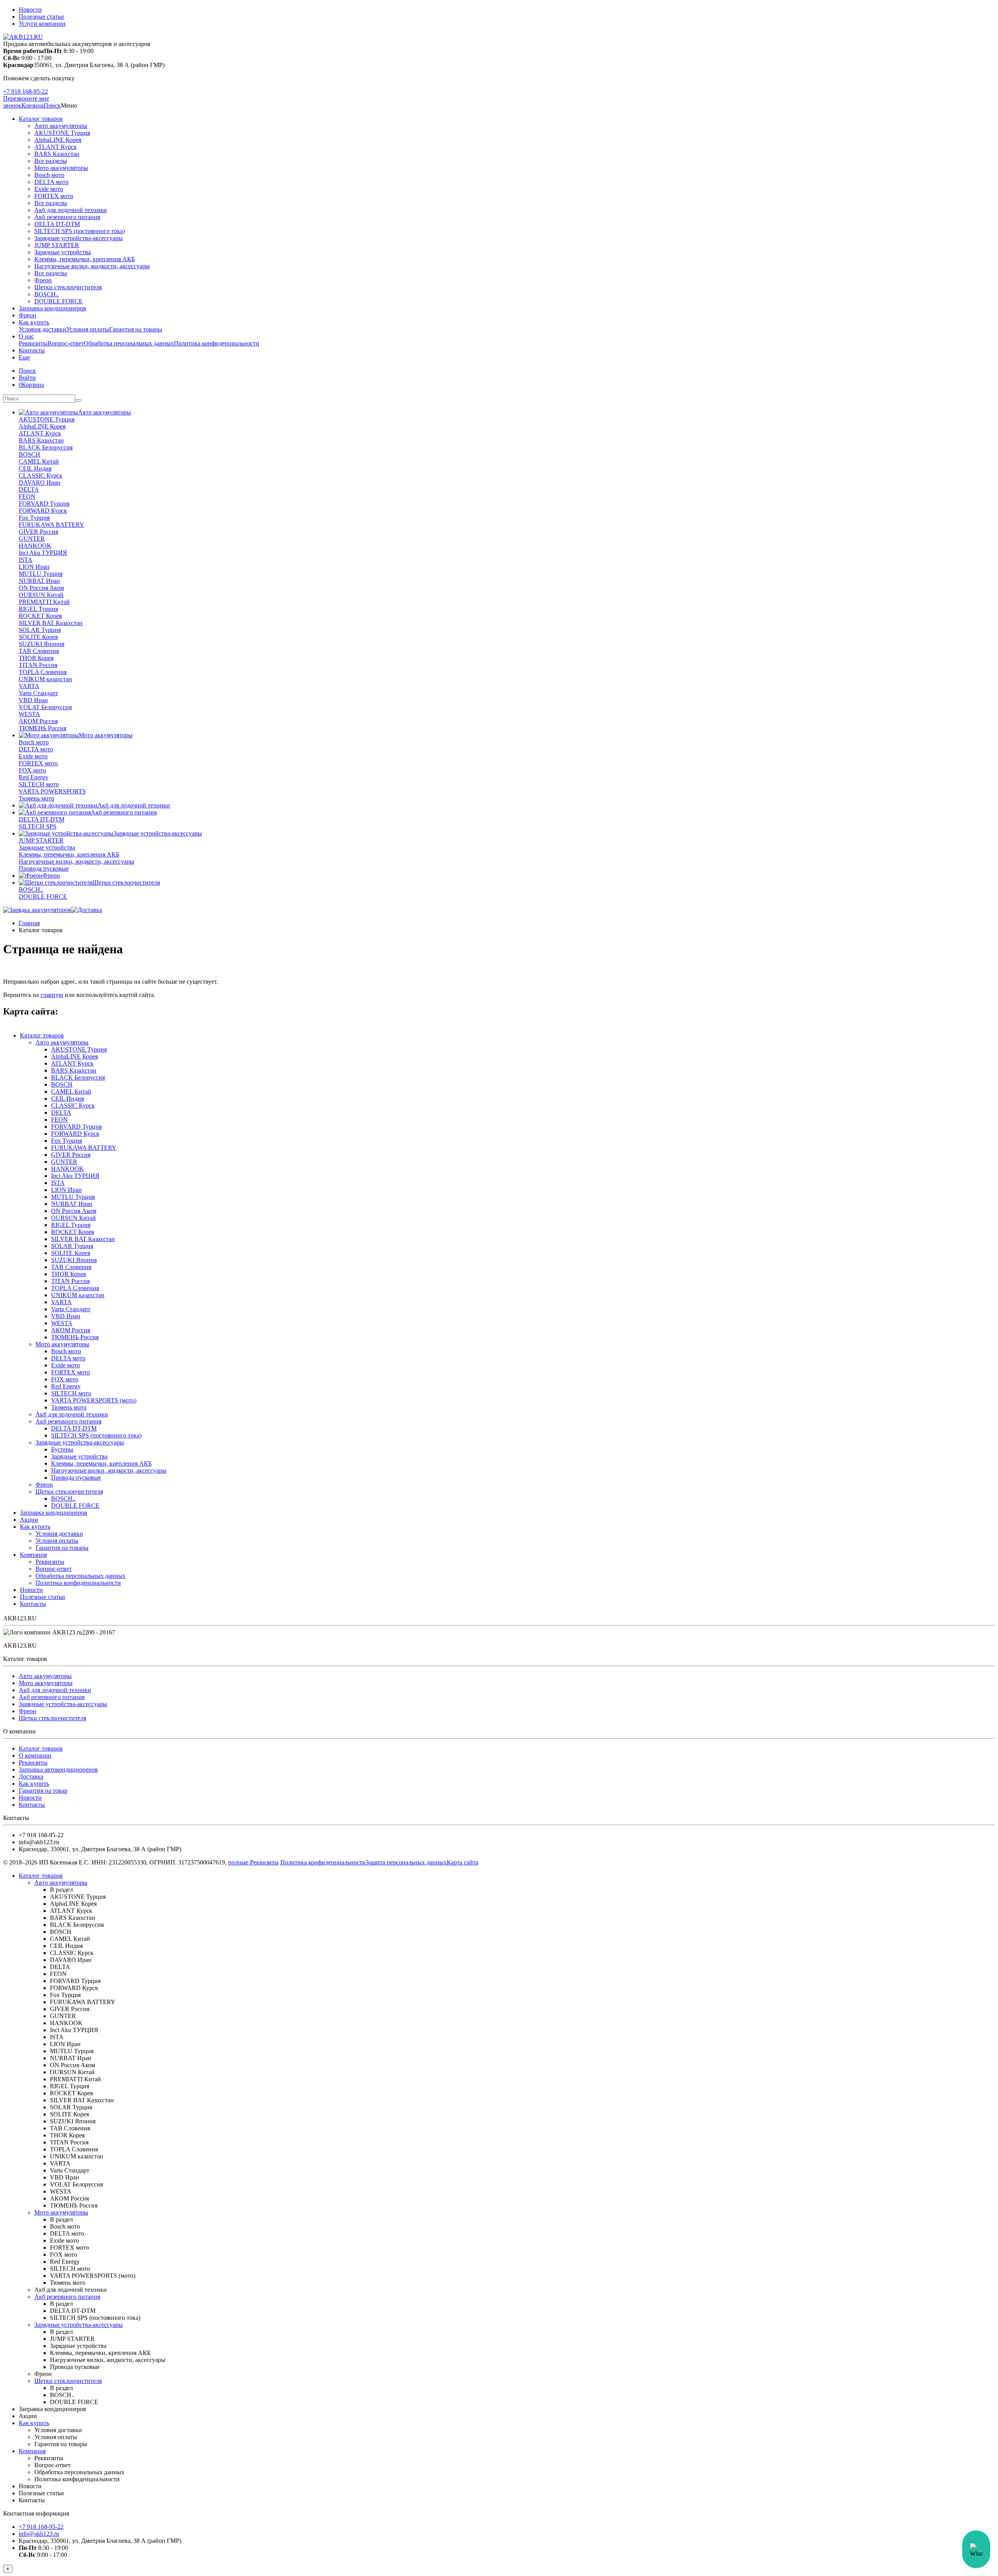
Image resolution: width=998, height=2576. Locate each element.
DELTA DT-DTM (57, 224)
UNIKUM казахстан (45, 679)
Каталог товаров (41, 119)
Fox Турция (34, 518)
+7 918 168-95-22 (26, 91)
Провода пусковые (44, 868)
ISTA (26, 560)
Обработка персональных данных (129, 343)
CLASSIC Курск (41, 475)
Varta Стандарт (38, 693)
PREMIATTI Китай (44, 602)
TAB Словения (39, 651)
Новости (30, 10)
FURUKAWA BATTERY (51, 525)
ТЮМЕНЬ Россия (42, 728)
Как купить (34, 322)
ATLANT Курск (56, 147)
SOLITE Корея (38, 637)
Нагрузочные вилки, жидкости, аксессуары (92, 266)
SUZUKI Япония (42, 644)
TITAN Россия (38, 665)
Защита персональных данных (406, 1862)
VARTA (29, 686)
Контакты (32, 350)
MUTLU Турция (41, 574)
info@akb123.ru (39, 2534)
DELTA (29, 490)
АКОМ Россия (38, 721)
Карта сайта (463, 1862)
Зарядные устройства (63, 252)
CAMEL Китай (39, 461)
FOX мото (32, 770)
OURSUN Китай (41, 595)
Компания (33, 1555)
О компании (35, 1755)
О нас (26, 336)
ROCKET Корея (40, 616)
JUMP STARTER (57, 245)
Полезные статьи (41, 17)
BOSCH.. (47, 294)
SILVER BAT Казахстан (51, 623)
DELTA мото (51, 182)
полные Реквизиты (253, 1862)
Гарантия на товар (43, 1791)
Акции (29, 1520)
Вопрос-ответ (66, 343)
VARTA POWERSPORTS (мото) (94, 1400)
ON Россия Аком (41, 588)
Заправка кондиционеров (52, 308)
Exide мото (49, 189)
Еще (24, 357)
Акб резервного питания (67, 217)
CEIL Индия (35, 468)
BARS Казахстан (57, 154)
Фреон (43, 280)
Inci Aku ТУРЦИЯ (43, 553)
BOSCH (29, 454)
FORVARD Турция (44, 504)
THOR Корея (36, 658)
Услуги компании (42, 24)
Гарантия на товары (136, 329)
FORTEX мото (54, 196)
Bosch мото (49, 175)
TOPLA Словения (43, 672)
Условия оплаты (88, 329)
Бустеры (62, 1449)
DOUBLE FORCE (58, 301)
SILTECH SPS (38, 826)
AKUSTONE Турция (62, 133)
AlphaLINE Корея (58, 140)
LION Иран (34, 567)
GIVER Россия (38, 532)
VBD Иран (33, 700)
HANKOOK (35, 546)
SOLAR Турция (40, 630)
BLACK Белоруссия (46, 447)
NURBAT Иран (39, 581)
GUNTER (32, 539)
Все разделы (51, 161)
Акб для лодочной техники (71, 210)
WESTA (29, 714)
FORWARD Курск (43, 511)
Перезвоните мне (26, 98)
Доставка (31, 1777)
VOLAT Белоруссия (45, 707)
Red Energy (34, 777)
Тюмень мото (36, 798)
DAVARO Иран (40, 482)
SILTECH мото (39, 784)
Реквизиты (33, 343)
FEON (27, 497)
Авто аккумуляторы (61, 126)
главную (52, 995)
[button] (52, 105)
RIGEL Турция (38, 609)
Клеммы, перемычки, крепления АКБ (85, 259)
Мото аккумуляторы (61, 168)
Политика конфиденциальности (217, 343)
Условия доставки (42, 329)
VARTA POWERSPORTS (52, 791)
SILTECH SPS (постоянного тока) (80, 231)
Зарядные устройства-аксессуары (79, 238)
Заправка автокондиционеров (58, 1770)
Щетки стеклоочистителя (68, 287)
